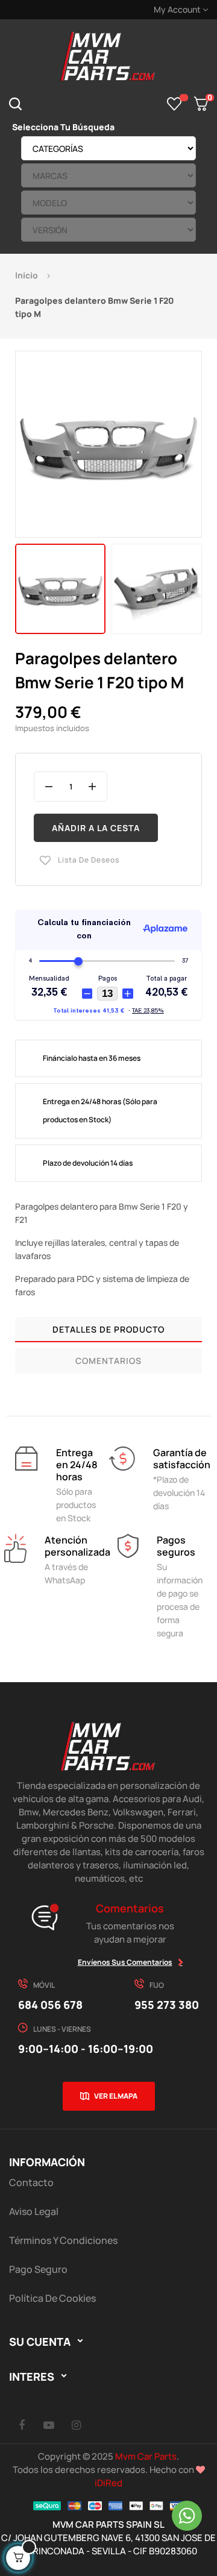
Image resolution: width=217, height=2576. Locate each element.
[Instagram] (76, 2425)
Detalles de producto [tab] (108, 1329)
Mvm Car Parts (146, 2456)
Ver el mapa (116, 2096)
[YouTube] (49, 2425)
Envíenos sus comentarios (125, 1962)
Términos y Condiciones (63, 2240)
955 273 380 (167, 2005)
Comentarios (108, 1361)
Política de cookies (52, 2298)
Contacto (31, 2182)
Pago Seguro (38, 2269)
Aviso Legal (34, 2211)
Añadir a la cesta (96, 828)
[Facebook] (22, 2425)
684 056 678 (50, 2005)
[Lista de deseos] (175, 104)
